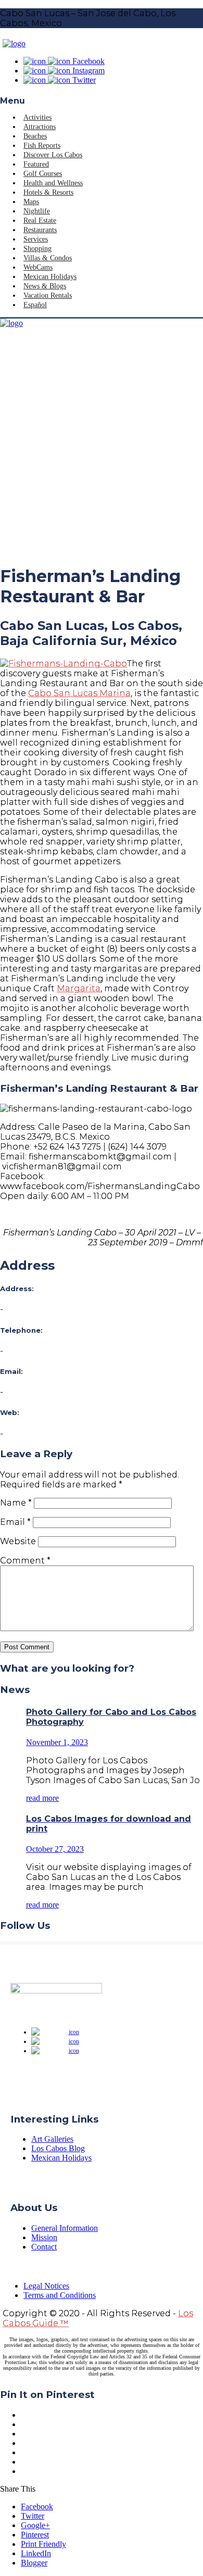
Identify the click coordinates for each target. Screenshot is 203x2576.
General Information (65, 2228)
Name (16, 1503)
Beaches (35, 136)
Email (15, 1522)
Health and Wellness (53, 183)
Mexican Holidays (50, 277)
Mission (44, 2237)
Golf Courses (43, 174)
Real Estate (40, 220)
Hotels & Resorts (48, 192)
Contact (44, 2247)
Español (35, 305)
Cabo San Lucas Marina (79, 693)
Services (36, 239)
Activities (37, 117)
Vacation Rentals (48, 295)
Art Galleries (52, 2139)
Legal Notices (46, 2286)
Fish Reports (42, 146)
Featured (36, 164)
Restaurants (40, 230)
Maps (31, 202)
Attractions (40, 127)
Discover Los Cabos (53, 155)
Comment (25, 1561)
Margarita (79, 988)
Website (18, 1541)
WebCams (38, 267)
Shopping (37, 249)
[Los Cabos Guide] (14, 43)
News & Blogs (45, 286)
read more (42, 1798)
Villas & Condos (48, 258)
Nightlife (37, 211)
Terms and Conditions (60, 2295)
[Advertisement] (102, 453)
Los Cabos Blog (58, 2148)
